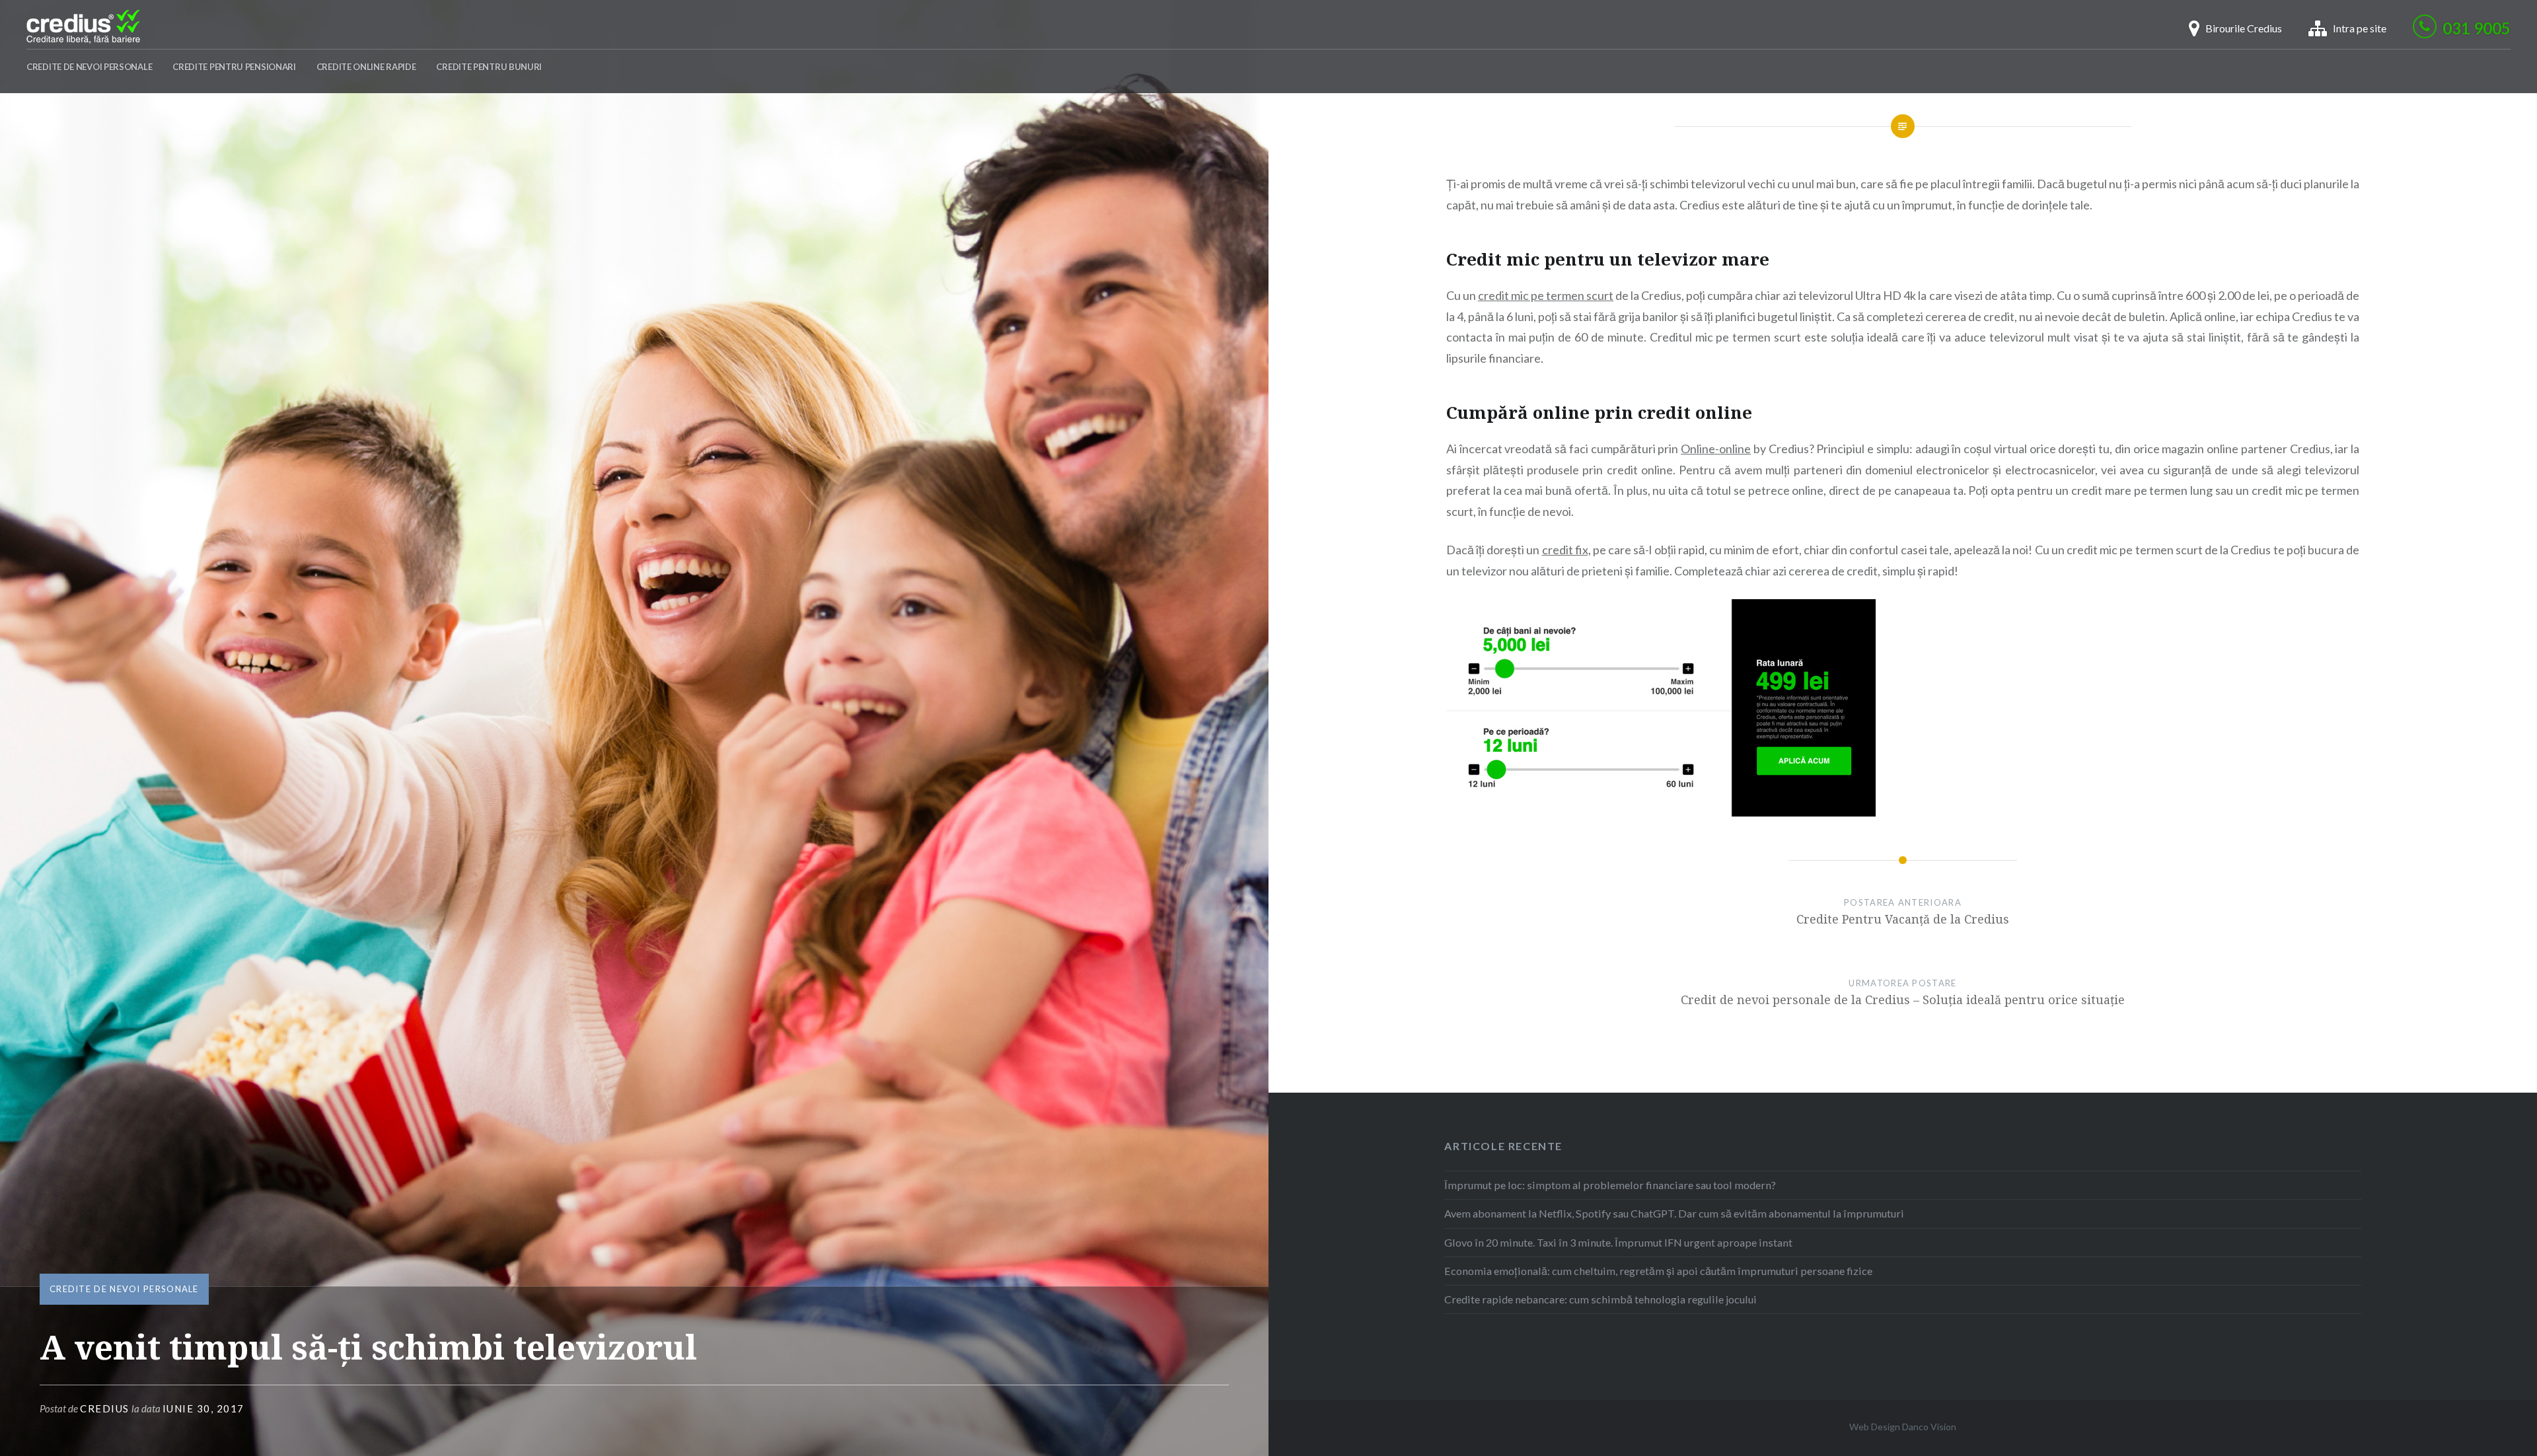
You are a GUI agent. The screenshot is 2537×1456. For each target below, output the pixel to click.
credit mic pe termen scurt (1546, 295)
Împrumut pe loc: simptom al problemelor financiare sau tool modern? (1610, 1185)
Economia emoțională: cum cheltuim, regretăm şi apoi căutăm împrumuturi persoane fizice (1658, 1271)
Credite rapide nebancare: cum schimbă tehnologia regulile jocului (1600, 1299)
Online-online (1716, 449)
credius (105, 1408)
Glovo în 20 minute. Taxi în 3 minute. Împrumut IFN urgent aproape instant (1618, 1242)
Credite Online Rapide (366, 67)
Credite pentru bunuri (489, 67)
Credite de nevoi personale (89, 67)
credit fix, (1566, 550)
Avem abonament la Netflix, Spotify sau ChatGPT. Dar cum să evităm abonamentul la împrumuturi (1674, 1213)
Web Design (1875, 1427)
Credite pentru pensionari (234, 67)
